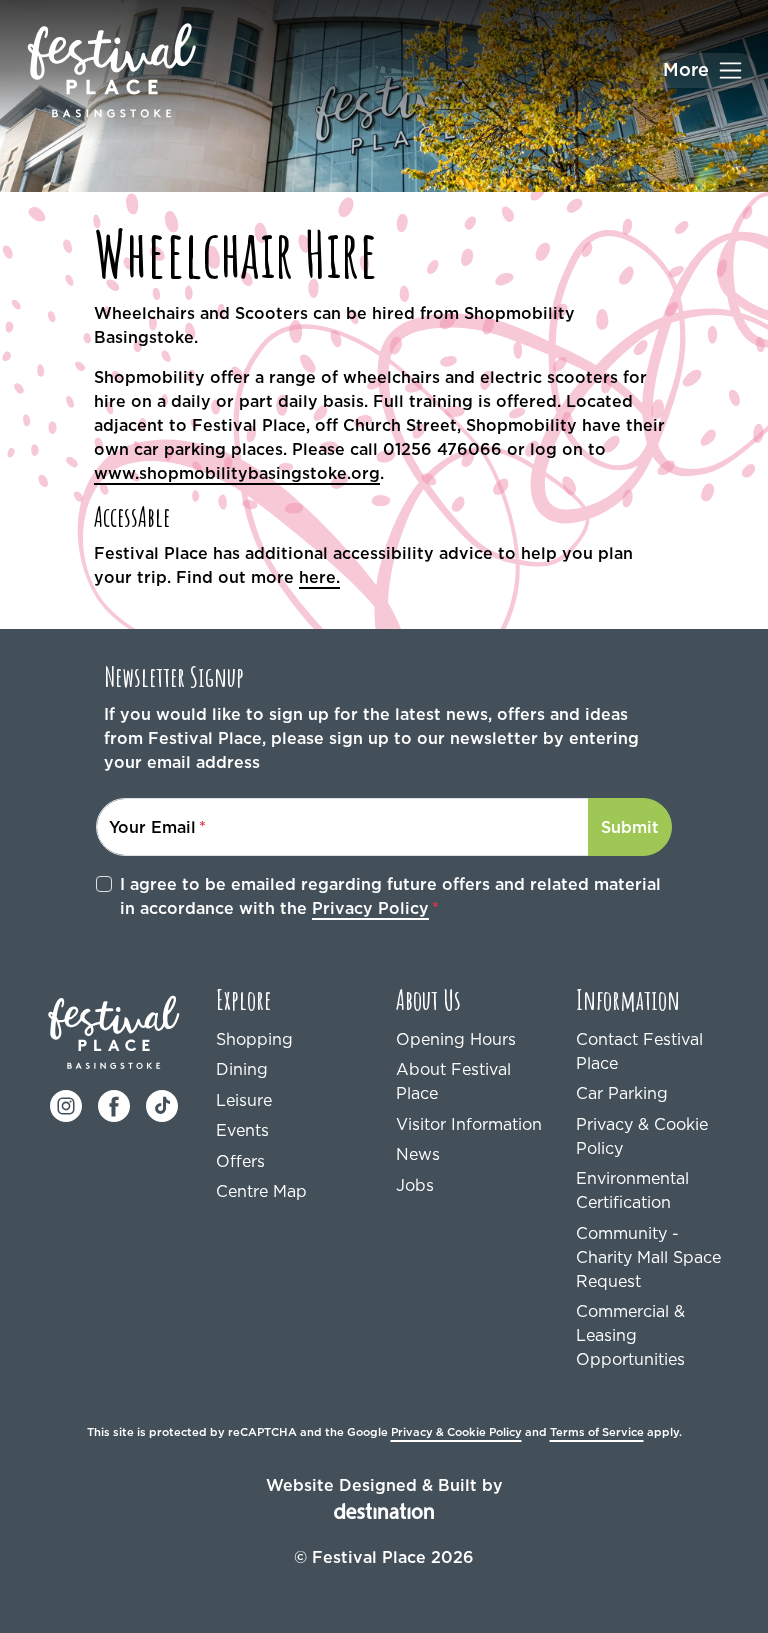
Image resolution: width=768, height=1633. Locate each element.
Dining (242, 1069)
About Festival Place (453, 1081)
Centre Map (261, 1191)
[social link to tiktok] (162, 1104)
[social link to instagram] (66, 1104)
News (418, 1154)
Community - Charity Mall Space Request (648, 1257)
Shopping (254, 1039)
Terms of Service (597, 1432)
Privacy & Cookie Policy (642, 1136)
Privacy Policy (370, 908)
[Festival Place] (114, 1030)
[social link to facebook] (114, 1104)
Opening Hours (456, 1039)
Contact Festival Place (639, 1051)
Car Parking (622, 1093)
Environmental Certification (632, 1190)
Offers (240, 1161)
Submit (630, 827)
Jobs (415, 1185)
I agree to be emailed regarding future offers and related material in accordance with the (390, 896)
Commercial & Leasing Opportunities (630, 1335)
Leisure (244, 1100)
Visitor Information (469, 1124)
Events (242, 1130)
